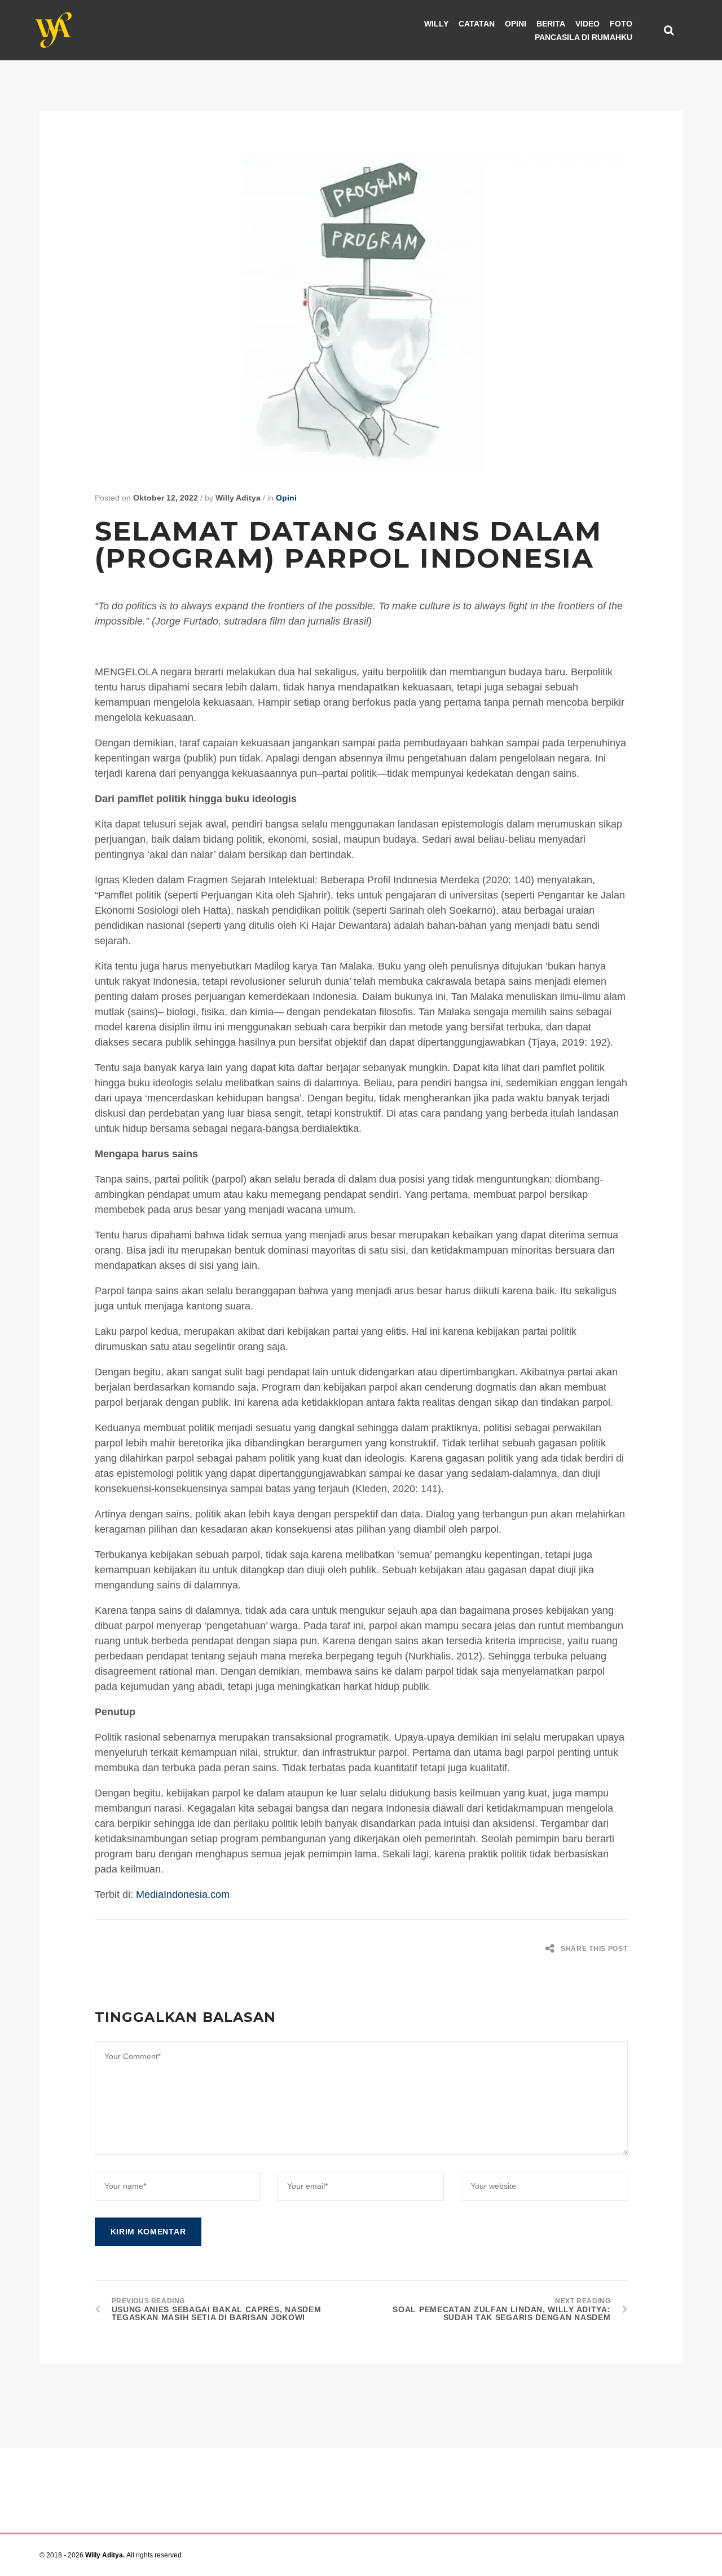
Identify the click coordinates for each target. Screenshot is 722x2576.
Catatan (477, 24)
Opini (516, 24)
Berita (551, 24)
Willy (436, 24)
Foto (621, 24)
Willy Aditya (238, 498)
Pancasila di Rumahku (584, 37)
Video (587, 24)
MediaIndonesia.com (183, 1895)
